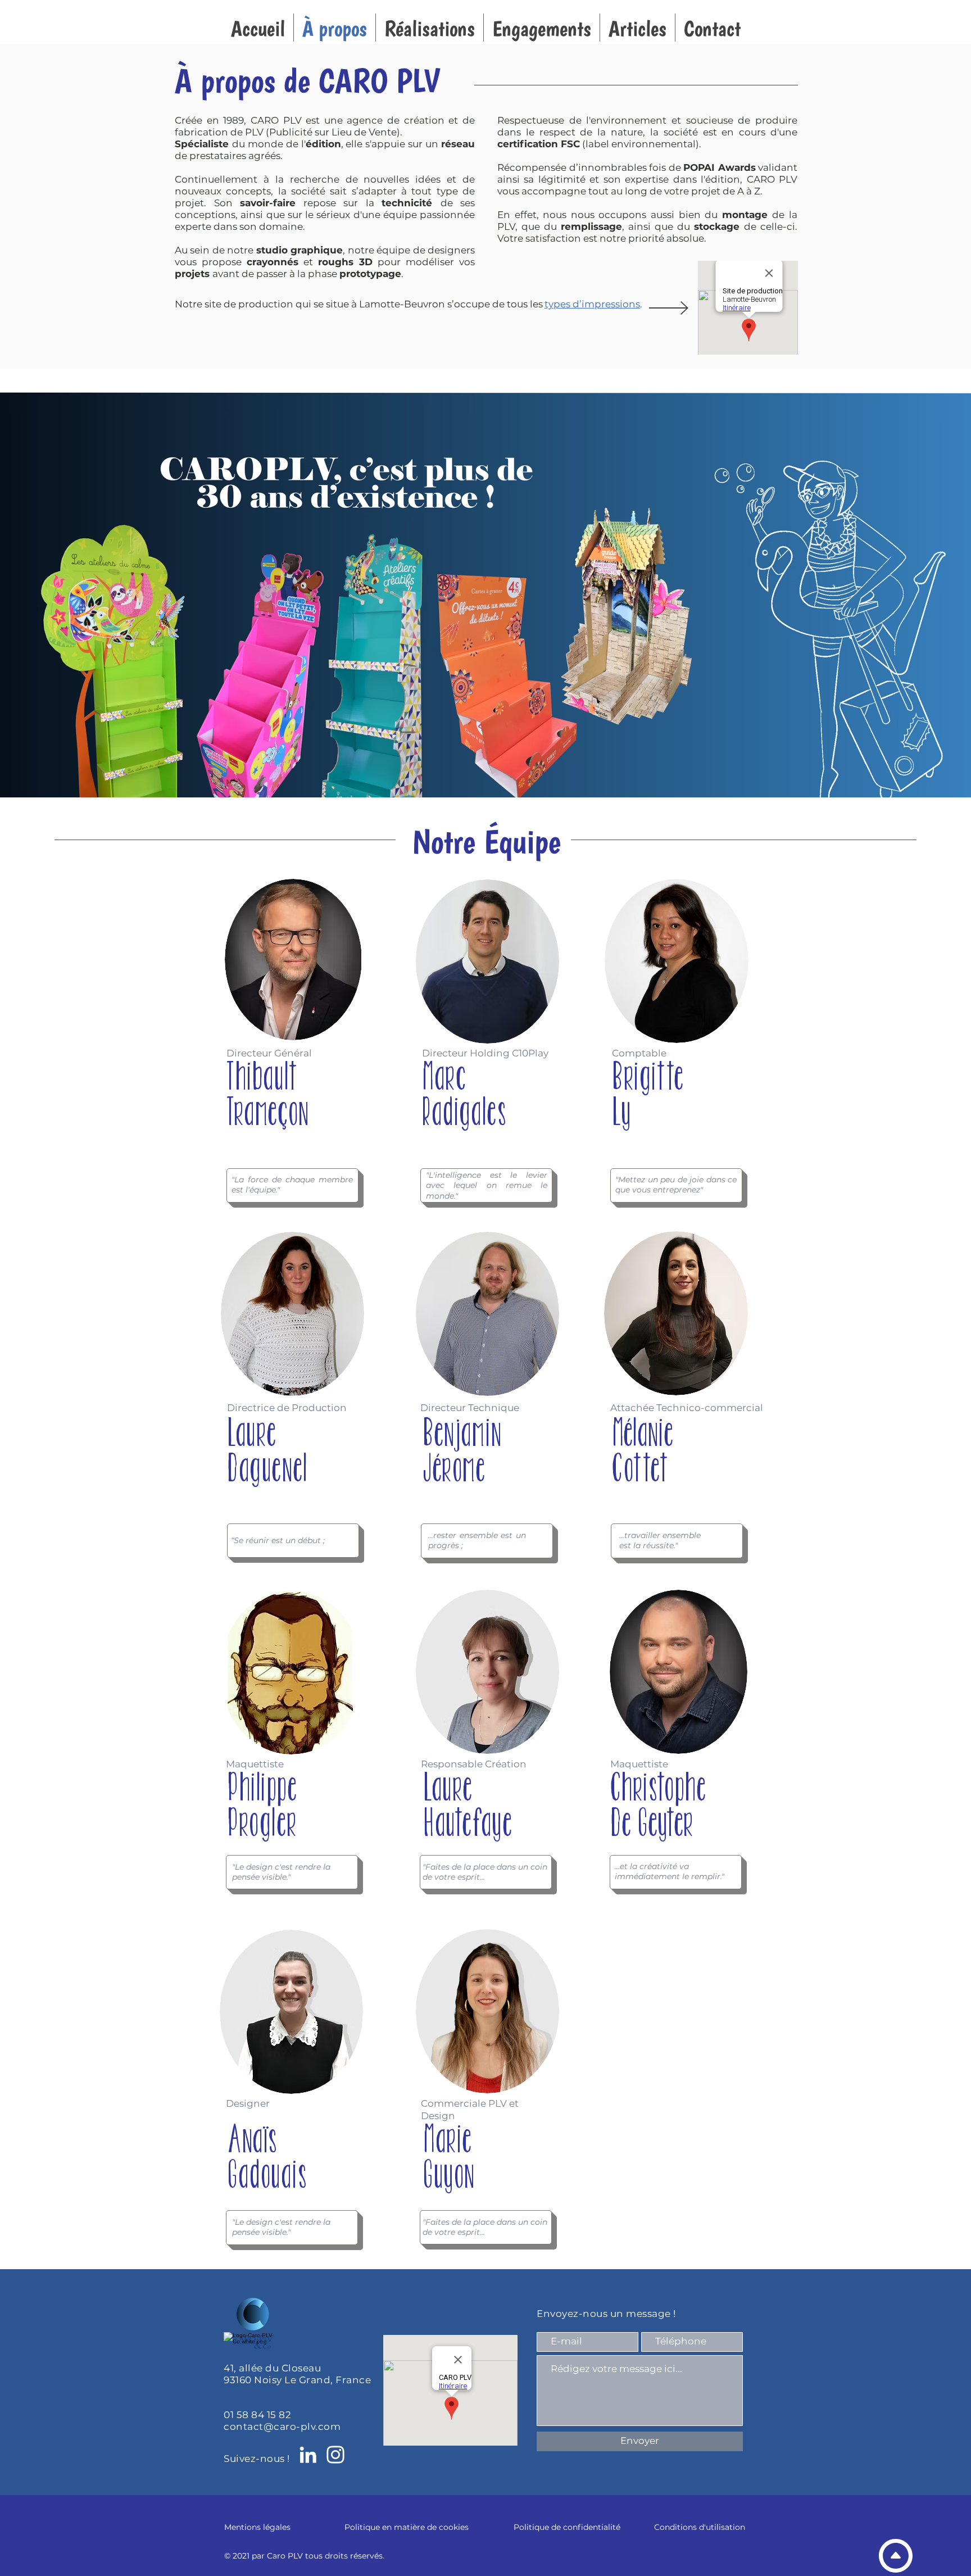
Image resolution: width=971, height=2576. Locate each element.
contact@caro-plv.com (282, 2427)
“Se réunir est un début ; (278, 1540)
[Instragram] (335, 2455)
